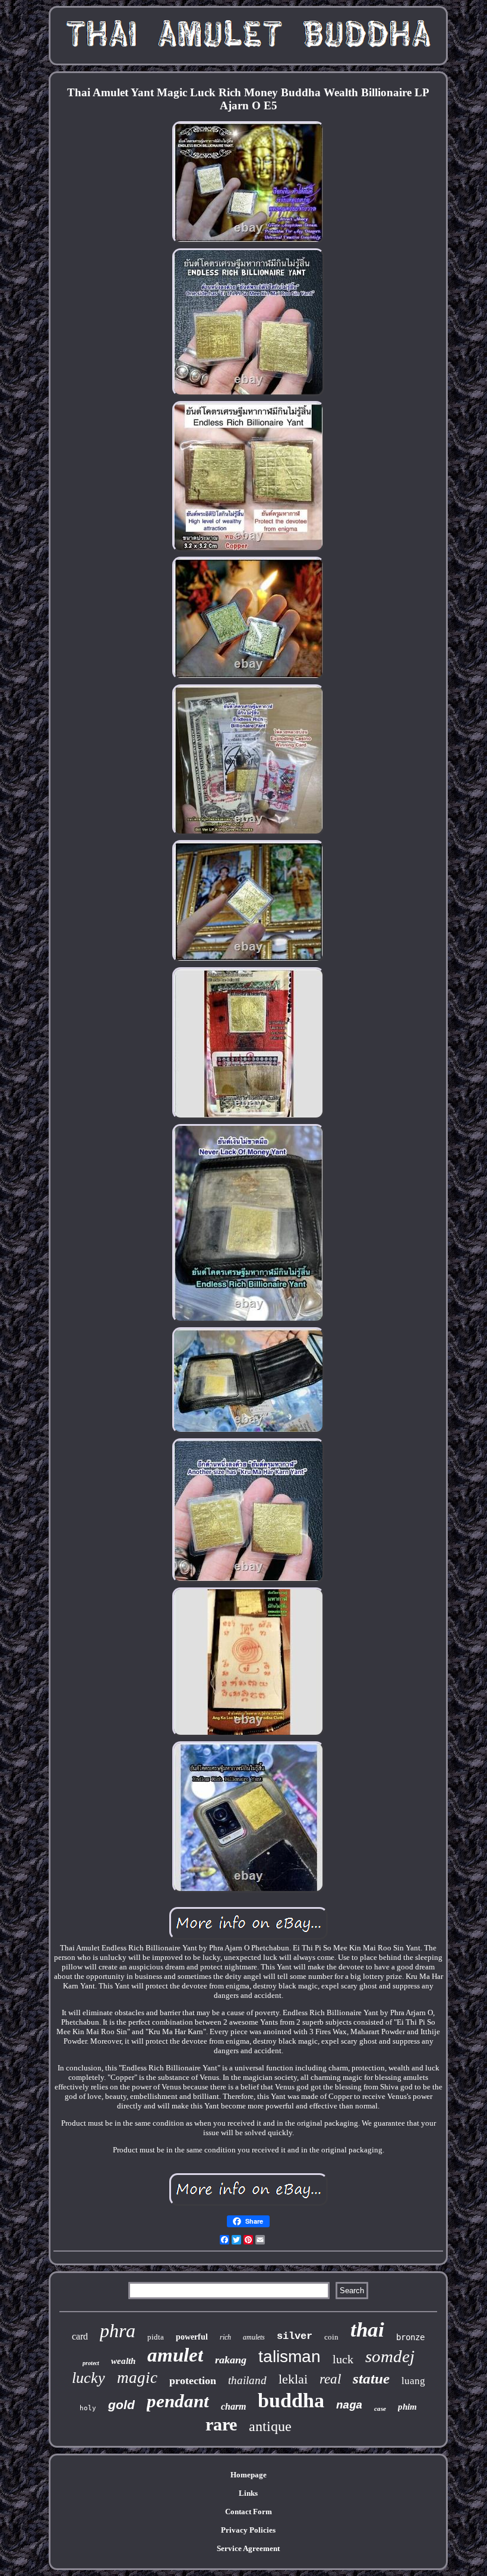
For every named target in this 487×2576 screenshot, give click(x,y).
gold (121, 2405)
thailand (247, 2380)
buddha (291, 2400)
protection (193, 2381)
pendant (178, 2401)
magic (137, 2378)
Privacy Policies (248, 2530)
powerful (192, 2337)
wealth (123, 2361)
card (80, 2336)
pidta (156, 2337)
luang (413, 2381)
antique (270, 2426)
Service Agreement (248, 2548)
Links (248, 2493)
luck (343, 2359)
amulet (175, 2355)
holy (88, 2408)
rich (225, 2337)
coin (331, 2337)
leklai (293, 2379)
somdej (390, 2356)
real (330, 2379)
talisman (290, 2356)
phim (407, 2407)
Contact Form (249, 2512)
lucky (88, 2378)
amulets (254, 2337)
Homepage (249, 2475)
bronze (410, 2337)
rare (221, 2424)
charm (233, 2406)
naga (349, 2405)
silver (295, 2336)
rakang (231, 2360)
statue (371, 2378)
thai (367, 2330)
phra (118, 2331)
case (380, 2408)
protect (91, 2363)
